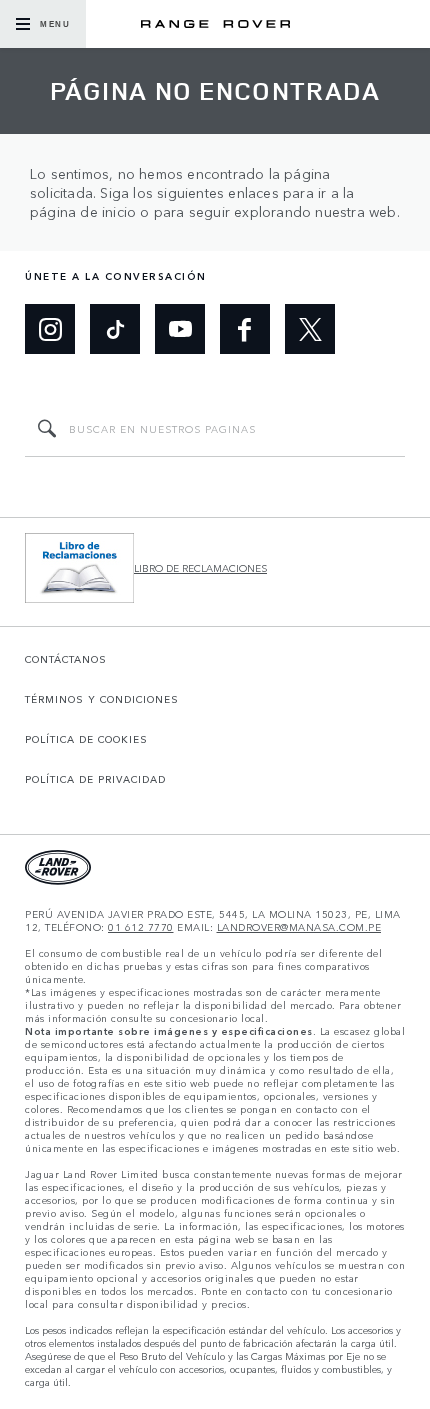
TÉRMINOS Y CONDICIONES (102, 699)
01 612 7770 (141, 927)
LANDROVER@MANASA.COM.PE (299, 927)
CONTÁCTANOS (66, 659)
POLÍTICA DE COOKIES (86, 739)
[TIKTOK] (115, 329)
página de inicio (83, 211)
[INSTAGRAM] (50, 329)
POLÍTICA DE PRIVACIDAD (95, 779)
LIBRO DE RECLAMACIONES (200, 568)
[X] (310, 329)
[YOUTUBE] (180, 329)
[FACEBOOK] (245, 329)
